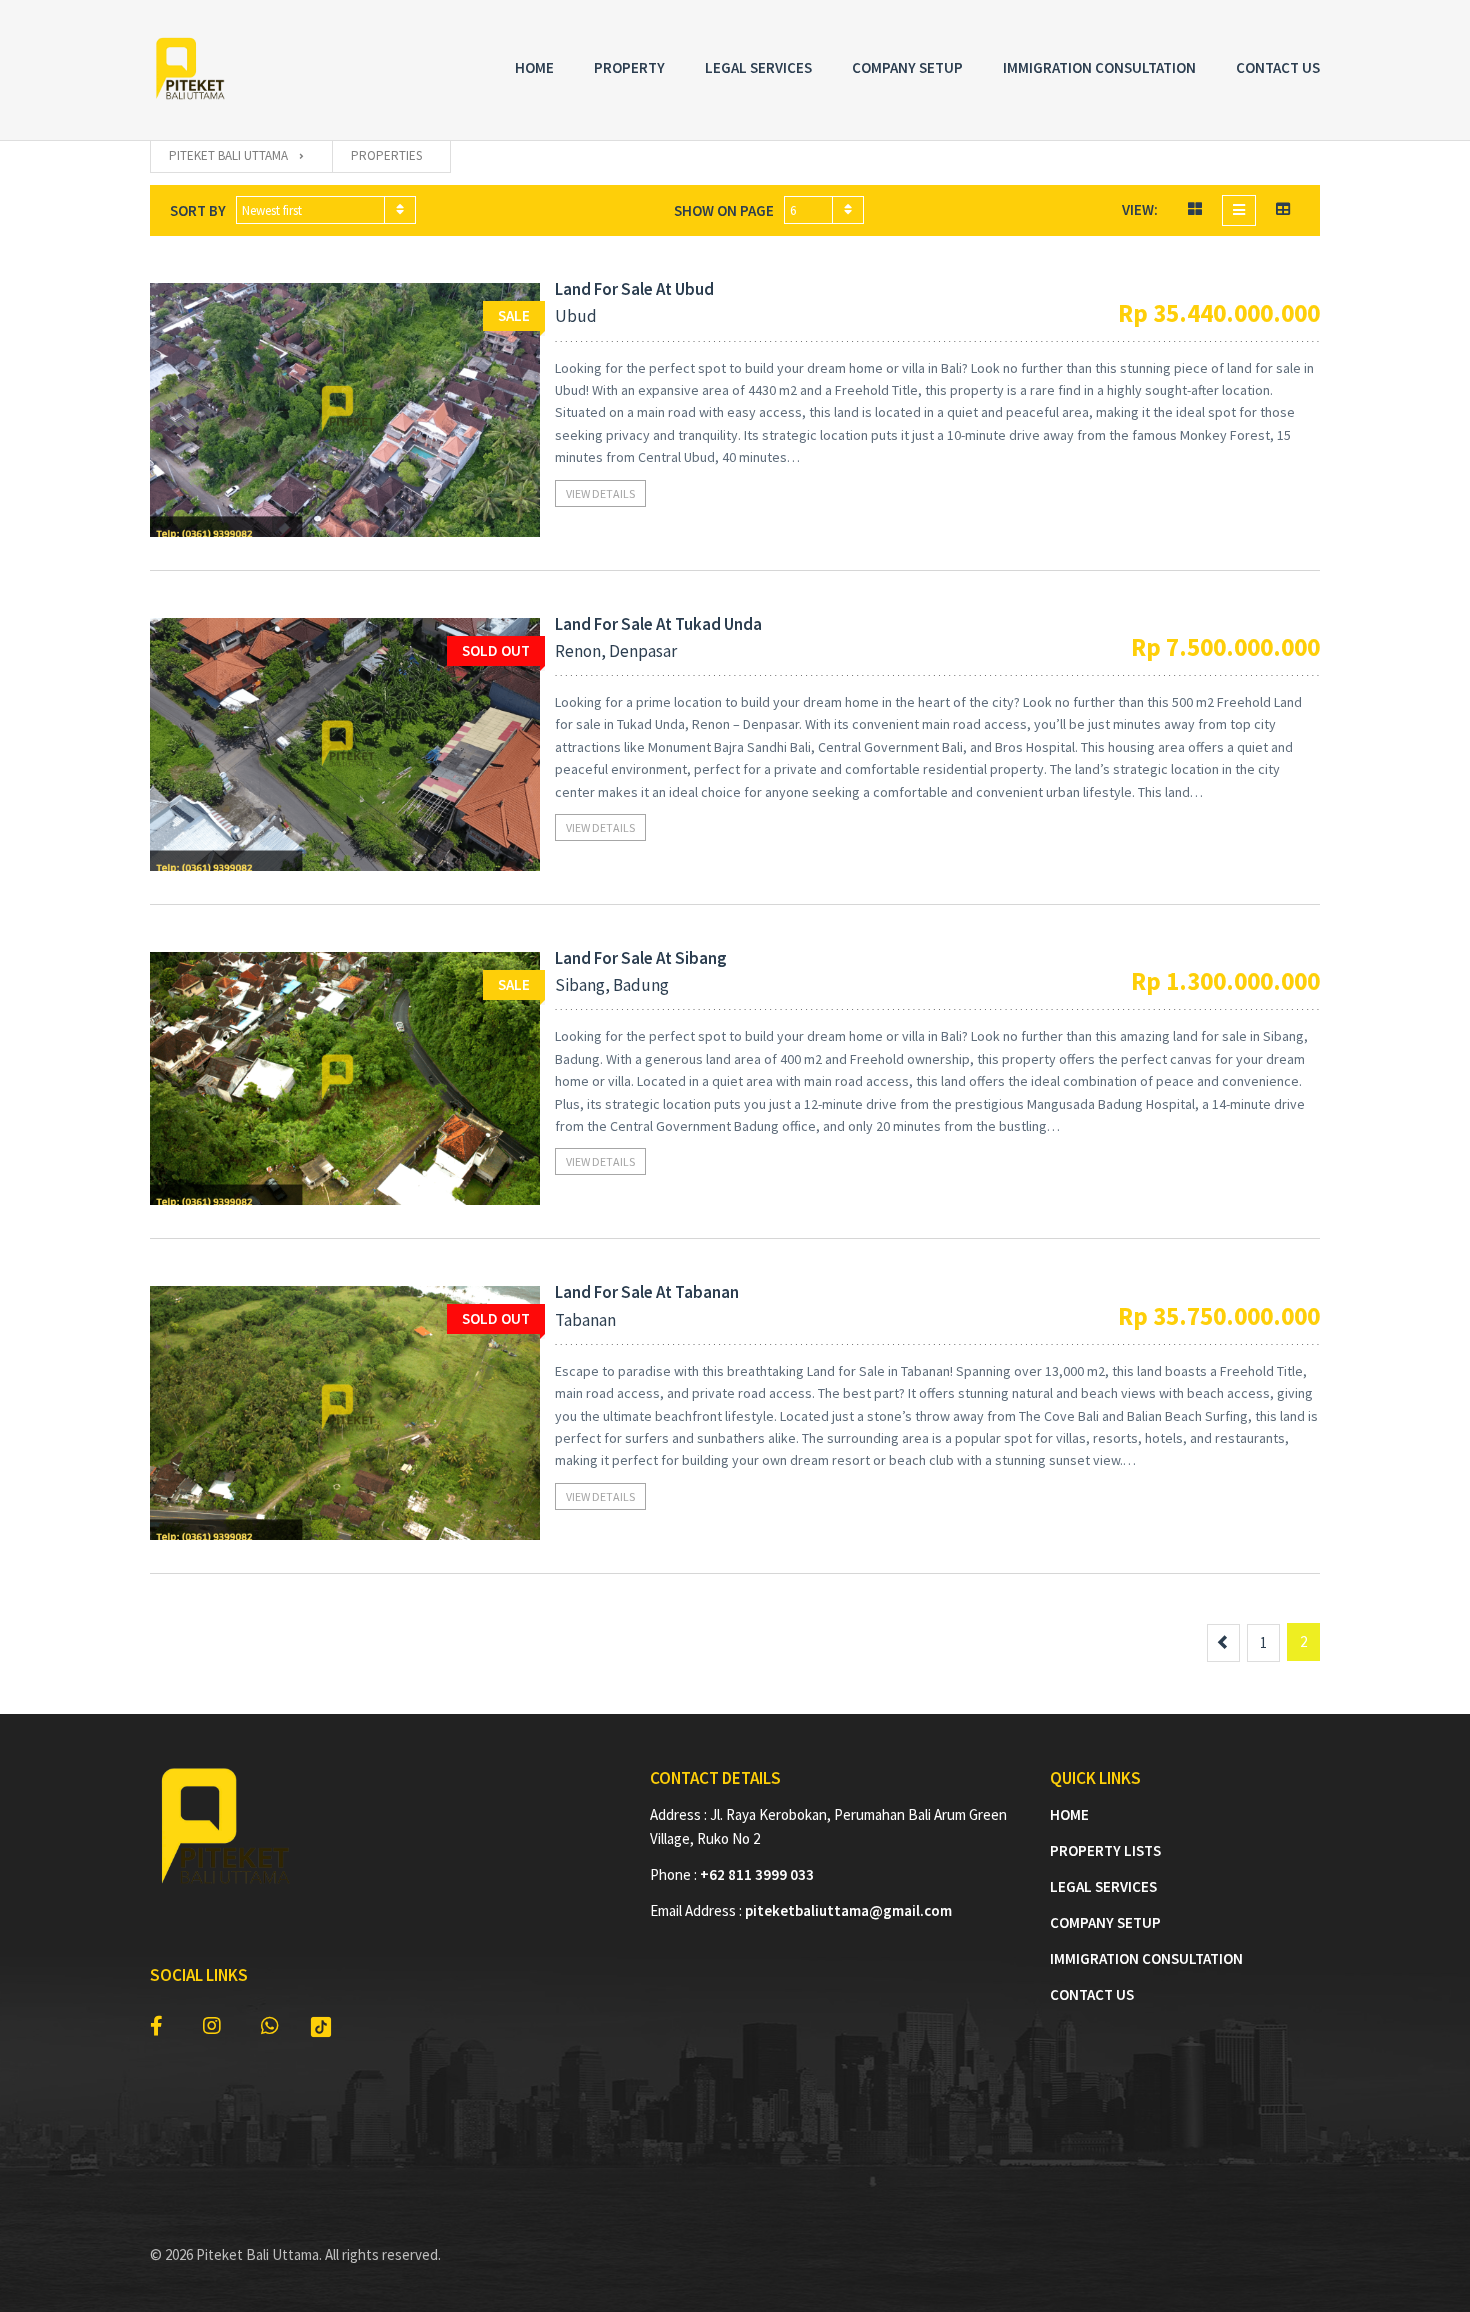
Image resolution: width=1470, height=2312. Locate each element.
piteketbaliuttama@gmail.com (848, 1910)
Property (629, 67)
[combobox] (326, 210)
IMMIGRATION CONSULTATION (1146, 1958)
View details (600, 493)
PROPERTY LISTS (1105, 1850)
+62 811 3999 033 (757, 1874)
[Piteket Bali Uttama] (190, 70)
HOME (1069, 1814)
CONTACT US (1092, 1994)
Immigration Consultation (1099, 67)
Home (534, 67)
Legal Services (758, 67)
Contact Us (1278, 67)
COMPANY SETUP (1105, 1922)
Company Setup (907, 67)
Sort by (198, 210)
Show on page (724, 210)
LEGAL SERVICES (1103, 1886)
